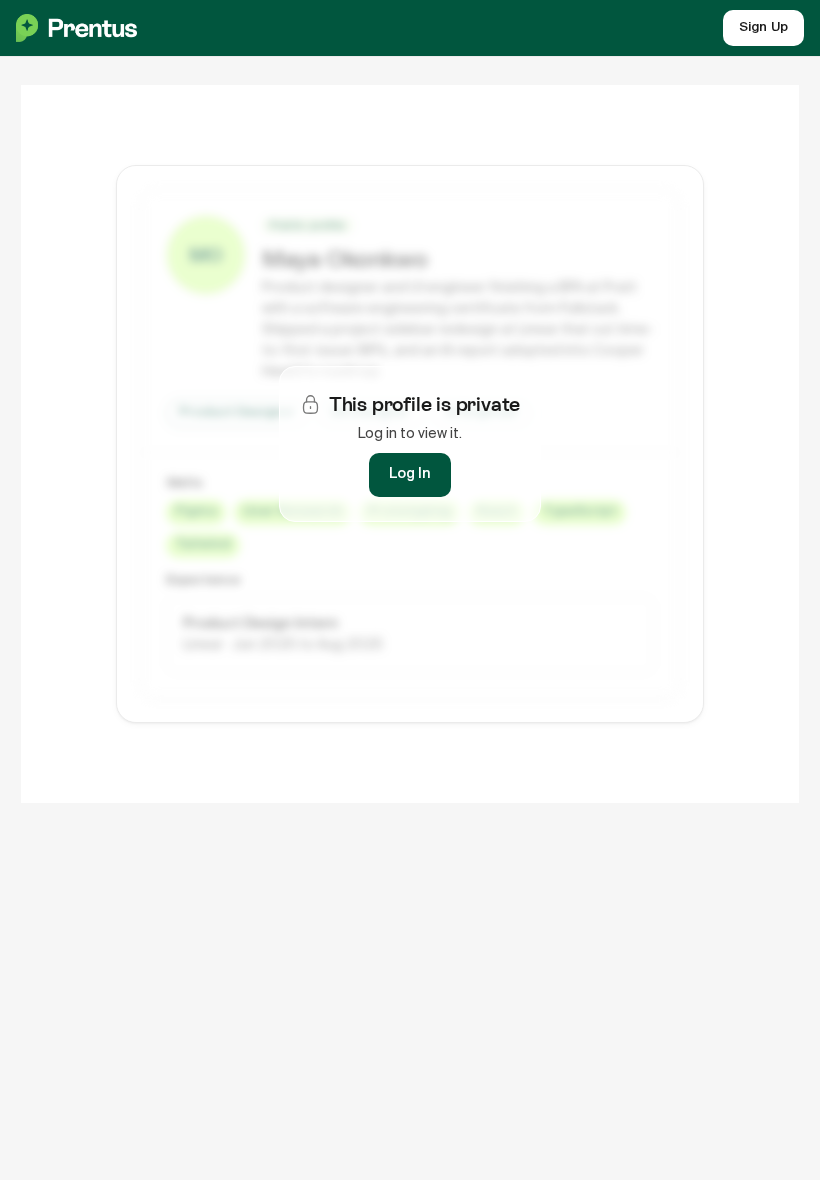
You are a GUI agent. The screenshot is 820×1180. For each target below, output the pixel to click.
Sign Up (763, 27)
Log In (410, 474)
